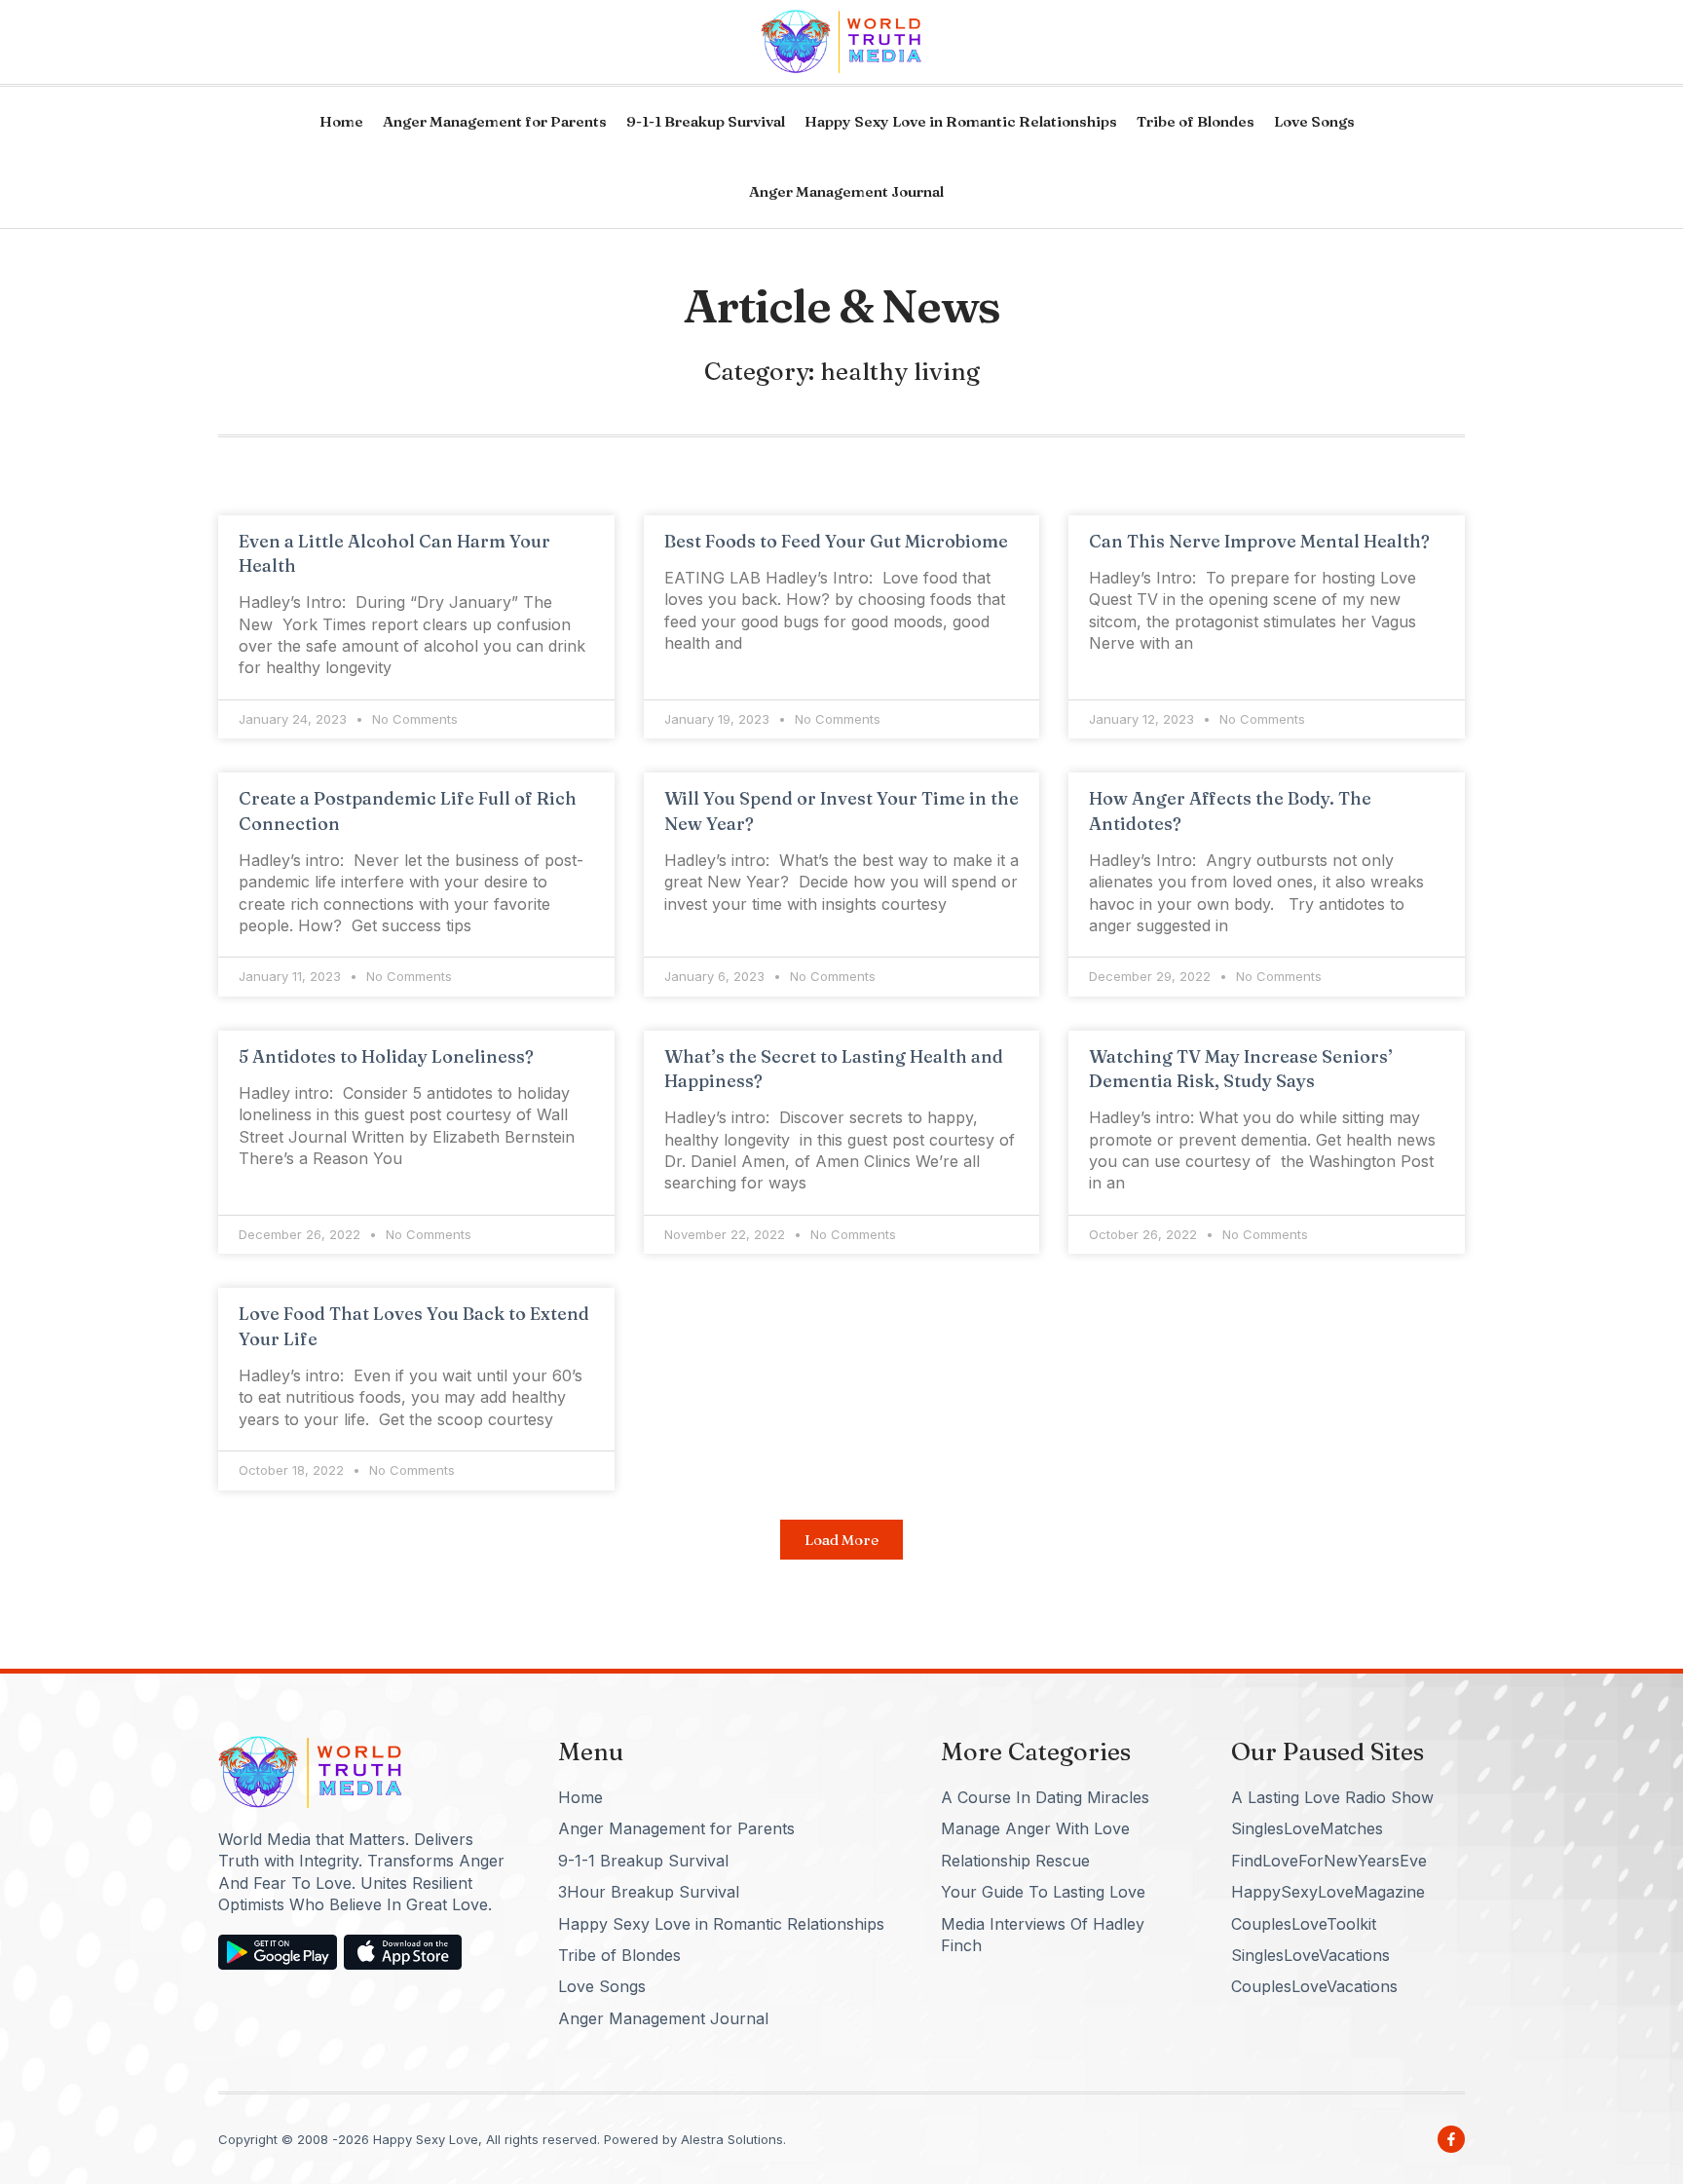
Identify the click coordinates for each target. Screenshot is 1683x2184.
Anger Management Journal (846, 191)
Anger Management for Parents (495, 121)
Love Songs (1314, 121)
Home (341, 121)
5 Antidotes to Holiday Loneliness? (386, 1056)
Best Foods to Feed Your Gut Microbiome (836, 541)
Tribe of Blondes (1196, 121)
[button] (841, 1540)
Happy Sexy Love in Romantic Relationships (961, 121)
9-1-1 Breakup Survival (706, 121)
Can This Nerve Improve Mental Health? (1259, 541)
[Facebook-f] (1451, 2139)
